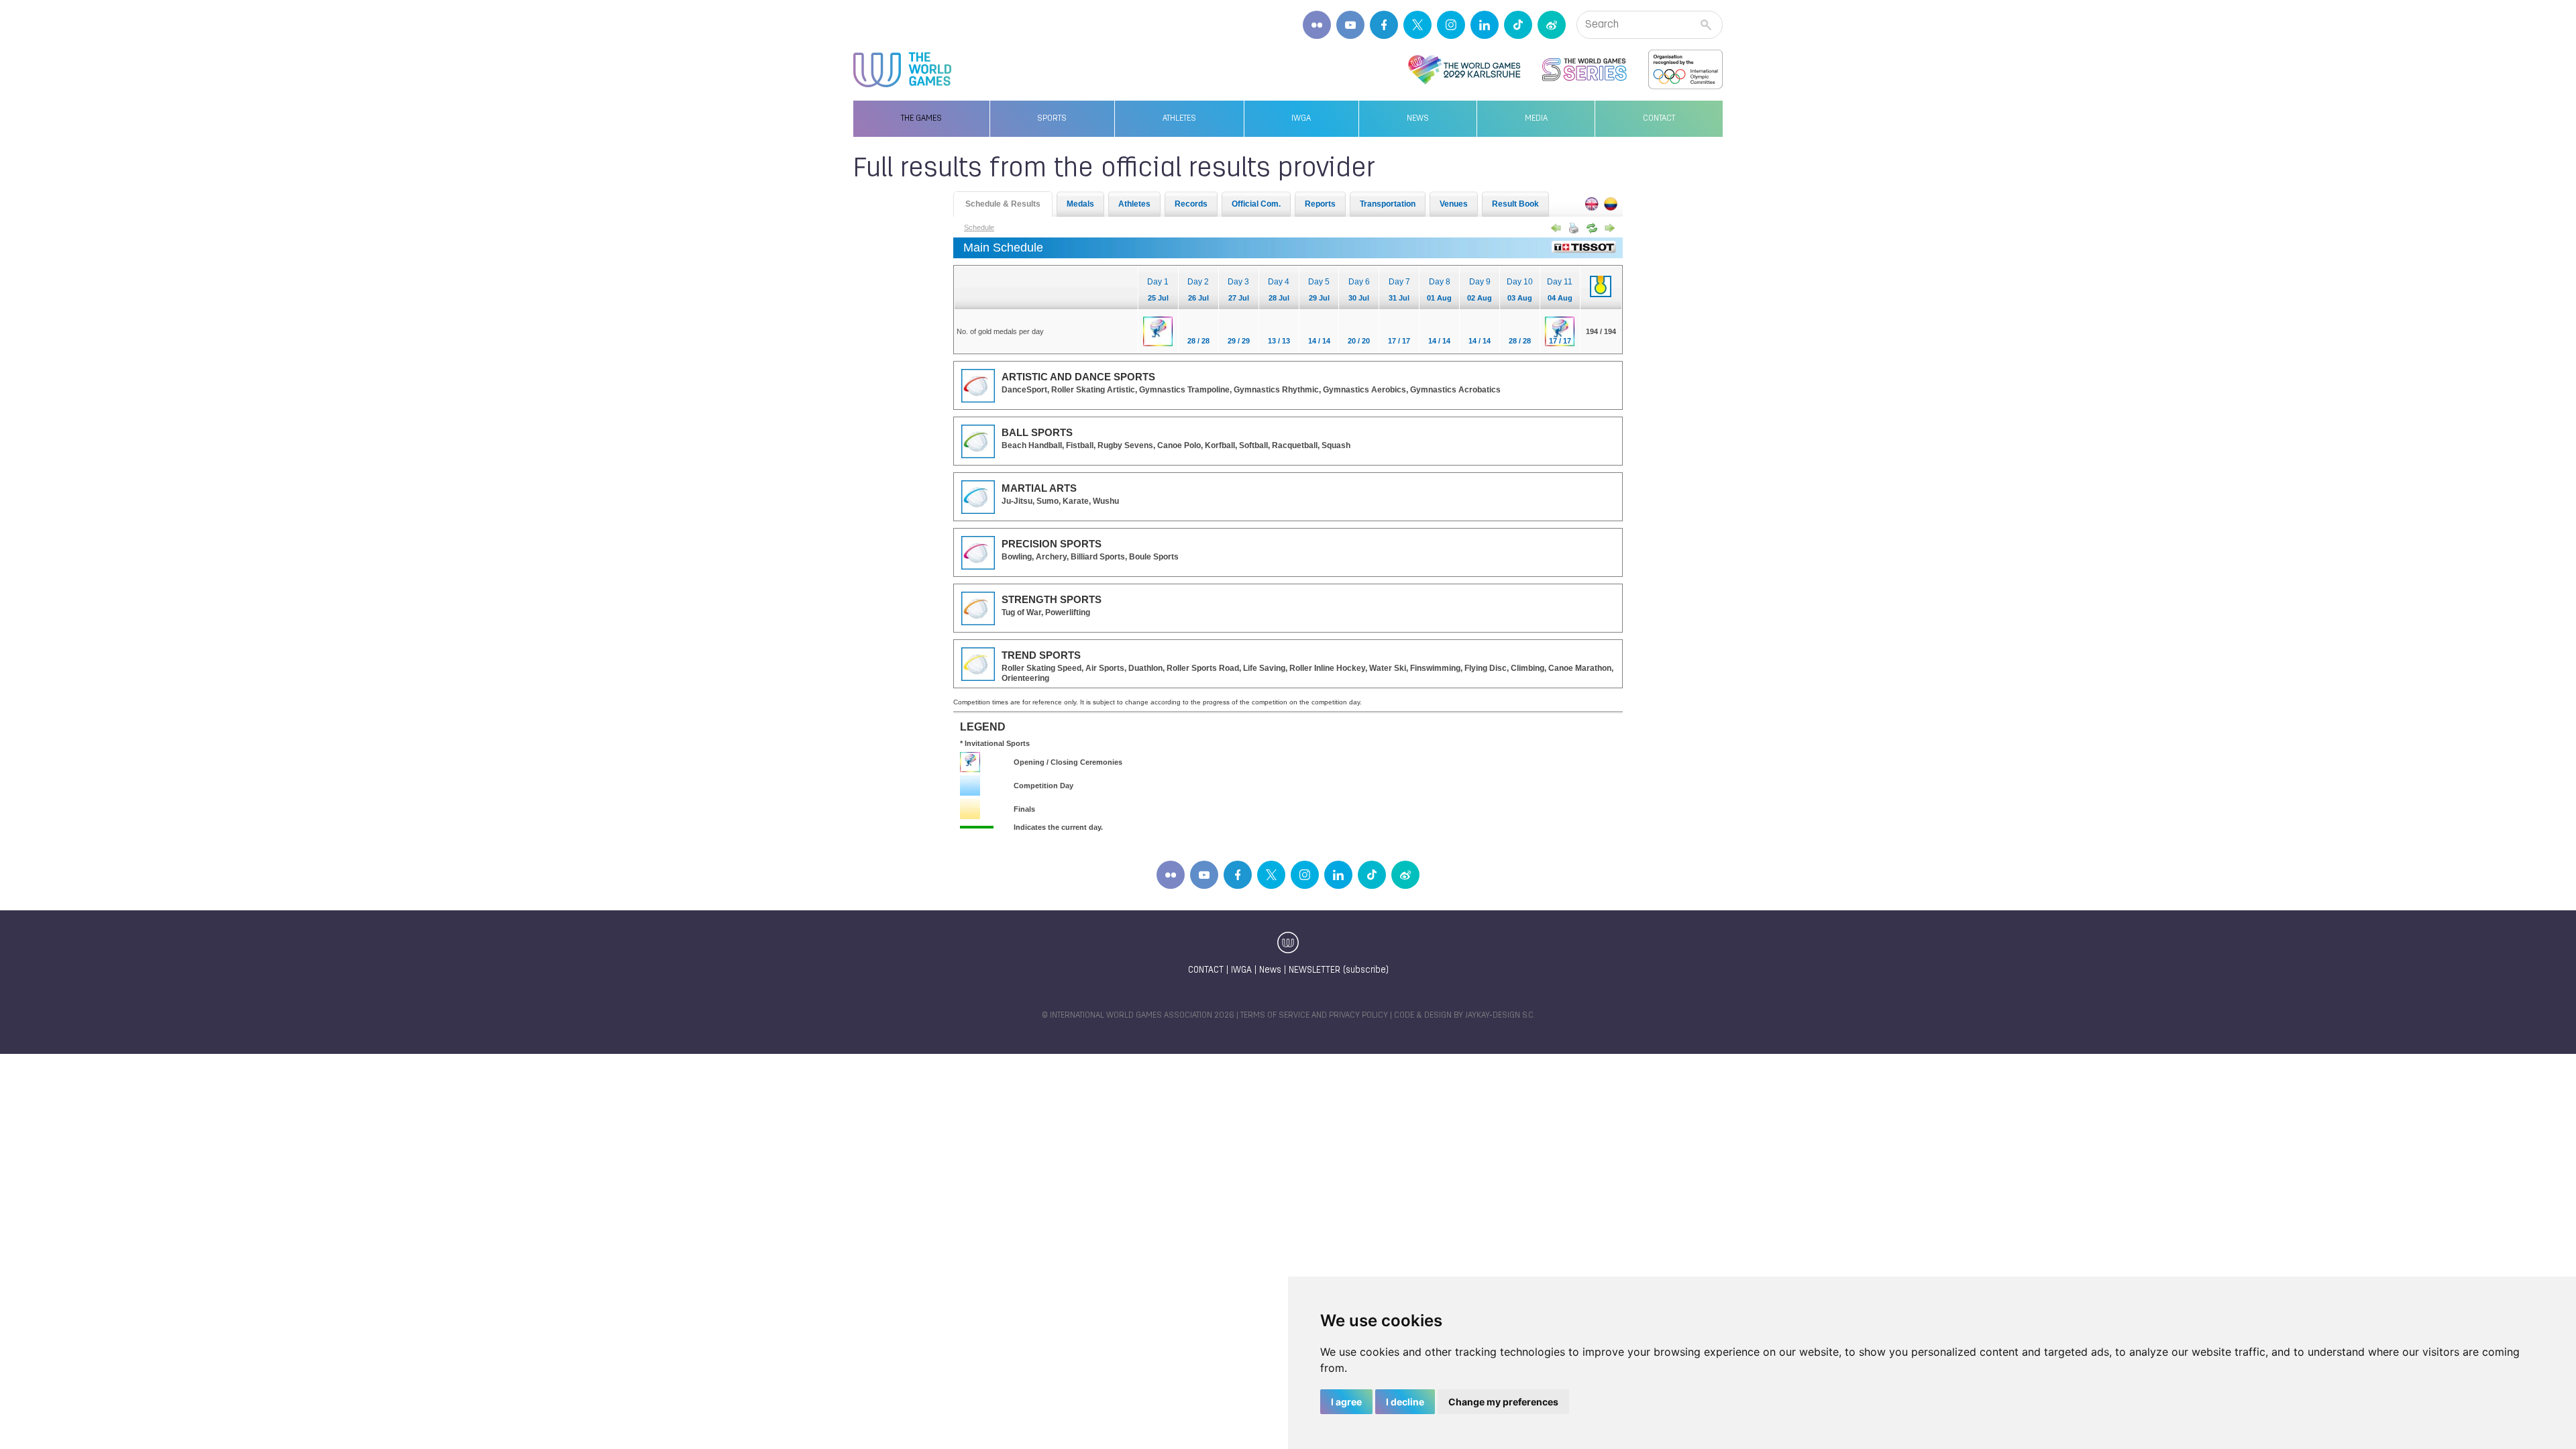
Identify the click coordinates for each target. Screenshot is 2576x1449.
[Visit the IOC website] (1685, 70)
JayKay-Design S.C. (1500, 1016)
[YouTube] (1350, 25)
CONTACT (1206, 970)
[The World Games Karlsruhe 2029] (1464, 70)
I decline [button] (1405, 1402)
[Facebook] (1384, 25)
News (1418, 119)
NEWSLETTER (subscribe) (1339, 970)
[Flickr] (1317, 25)
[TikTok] (1518, 25)
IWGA (1301, 119)
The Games (921, 119)
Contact (1659, 119)
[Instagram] (1451, 25)
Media (1536, 119)
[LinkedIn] (1485, 25)
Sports (1052, 119)
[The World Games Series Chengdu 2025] (1585, 70)
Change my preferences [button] (1503, 1402)
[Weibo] (1552, 25)
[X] (1417, 25)
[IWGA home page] (902, 70)
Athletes (1179, 119)
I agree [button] (1346, 1402)
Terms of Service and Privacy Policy (1314, 1016)
